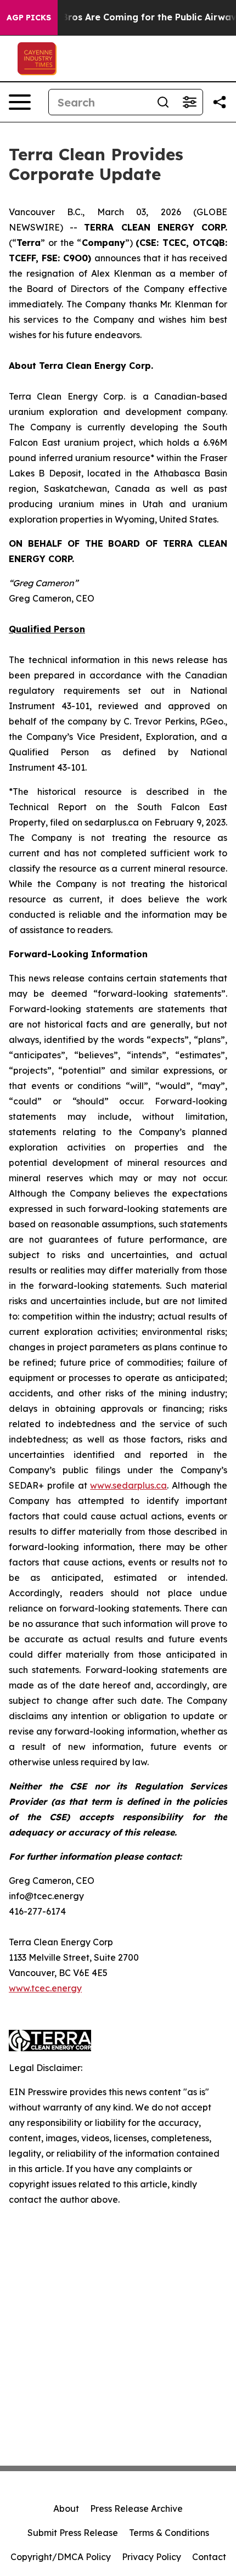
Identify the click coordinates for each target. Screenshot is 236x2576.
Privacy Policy (151, 2557)
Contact (209, 2557)
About (66, 2508)
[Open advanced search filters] (189, 102)
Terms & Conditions (169, 2533)
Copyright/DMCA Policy (61, 2557)
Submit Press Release (73, 2533)
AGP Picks (29, 18)
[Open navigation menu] (20, 102)
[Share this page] (220, 102)
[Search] (163, 102)
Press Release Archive (136, 2508)
